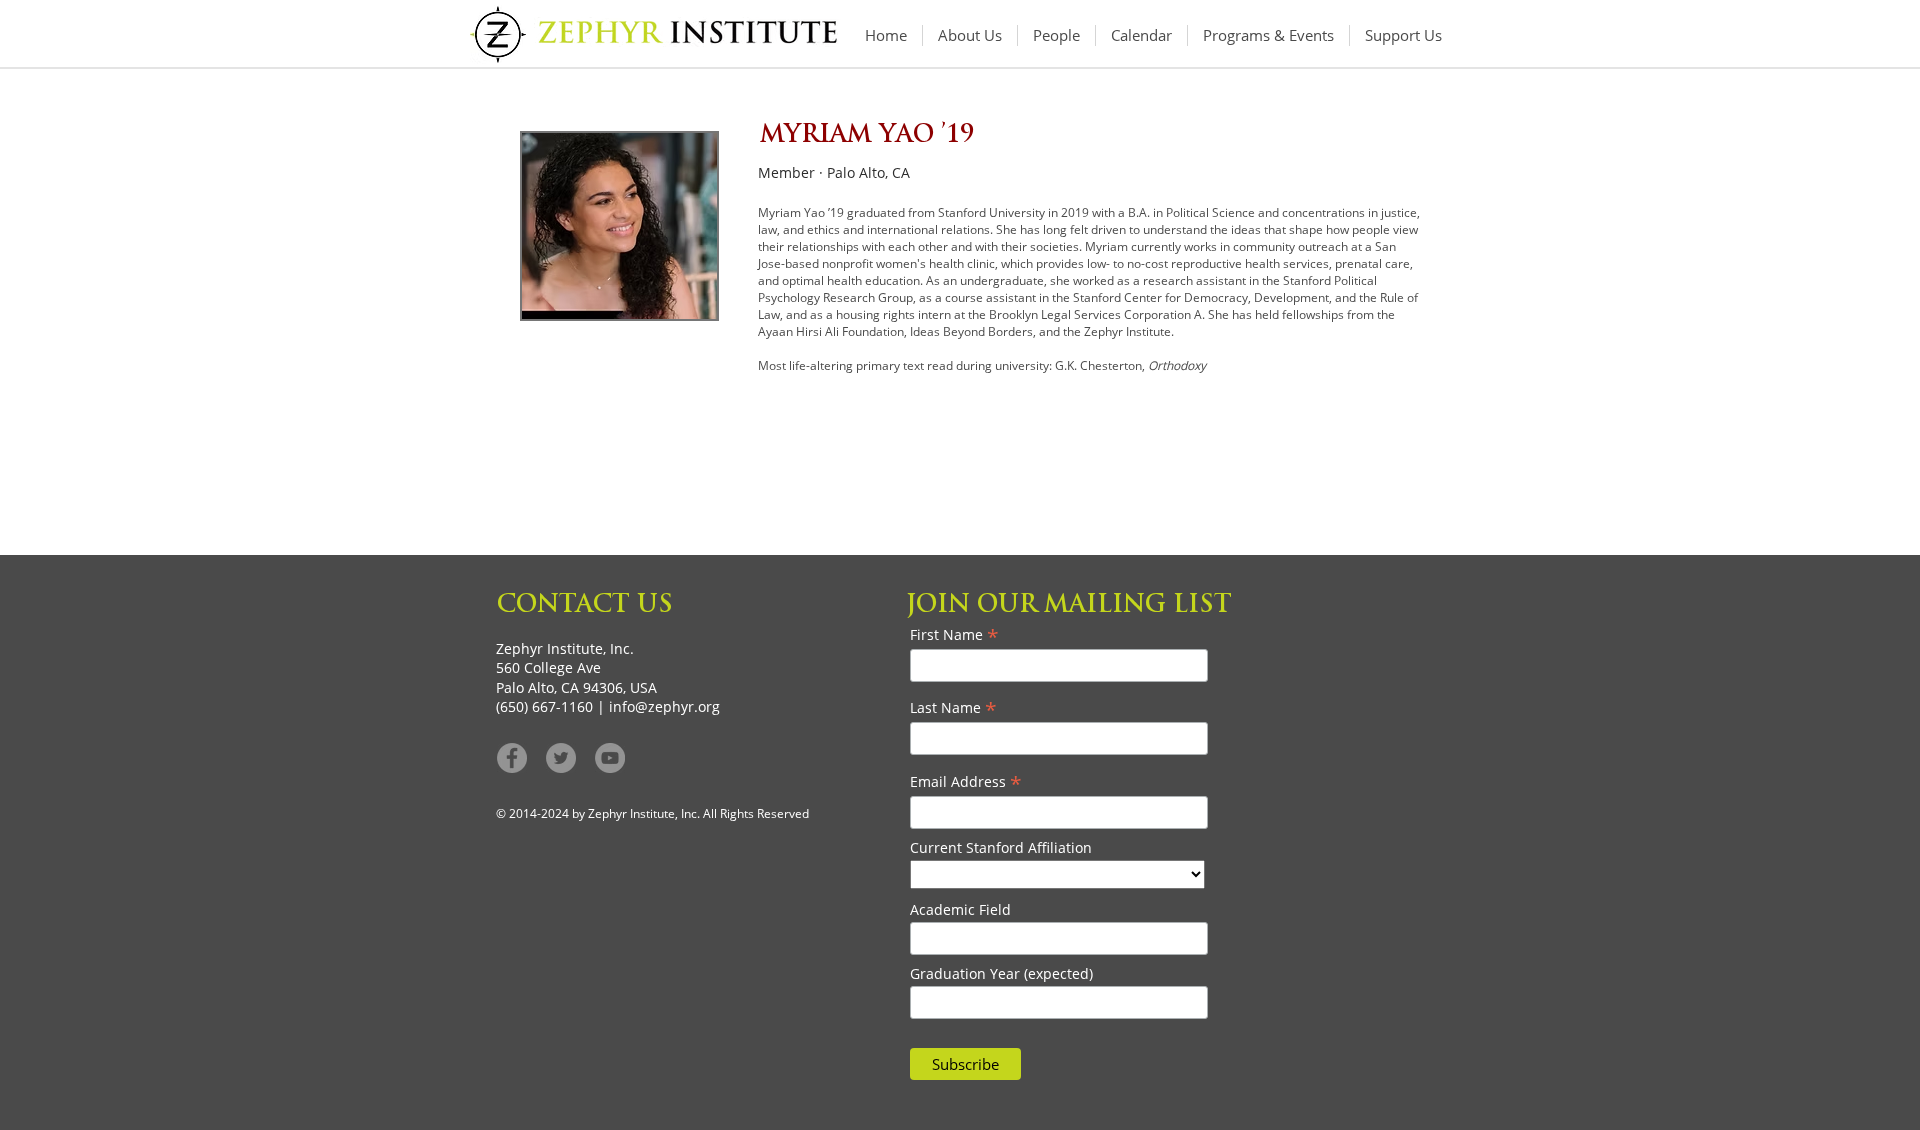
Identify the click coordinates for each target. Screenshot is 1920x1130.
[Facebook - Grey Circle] (512, 758)
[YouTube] (610, 758)
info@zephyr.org (664, 706)
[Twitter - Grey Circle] (561, 758)
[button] (1268, 35)
